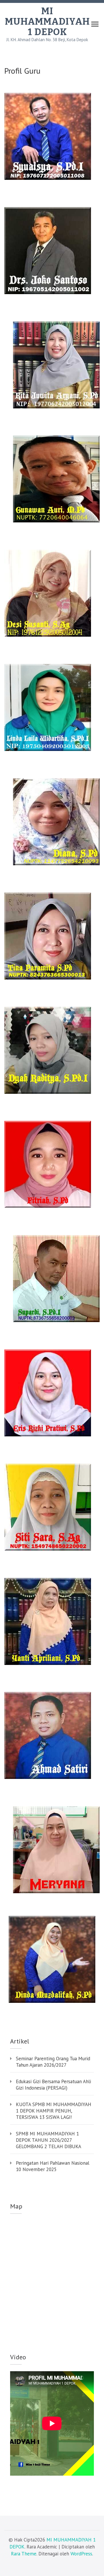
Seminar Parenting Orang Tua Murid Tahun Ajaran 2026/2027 (53, 2062)
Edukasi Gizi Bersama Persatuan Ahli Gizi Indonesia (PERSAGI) (53, 2085)
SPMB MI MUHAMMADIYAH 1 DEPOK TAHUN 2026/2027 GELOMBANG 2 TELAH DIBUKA (49, 2140)
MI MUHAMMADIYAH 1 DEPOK (47, 21)
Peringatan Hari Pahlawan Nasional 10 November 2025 (53, 2166)
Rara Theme (24, 2554)
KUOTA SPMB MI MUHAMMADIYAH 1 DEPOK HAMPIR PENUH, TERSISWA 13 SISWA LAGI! (54, 2111)
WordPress (81, 2554)
